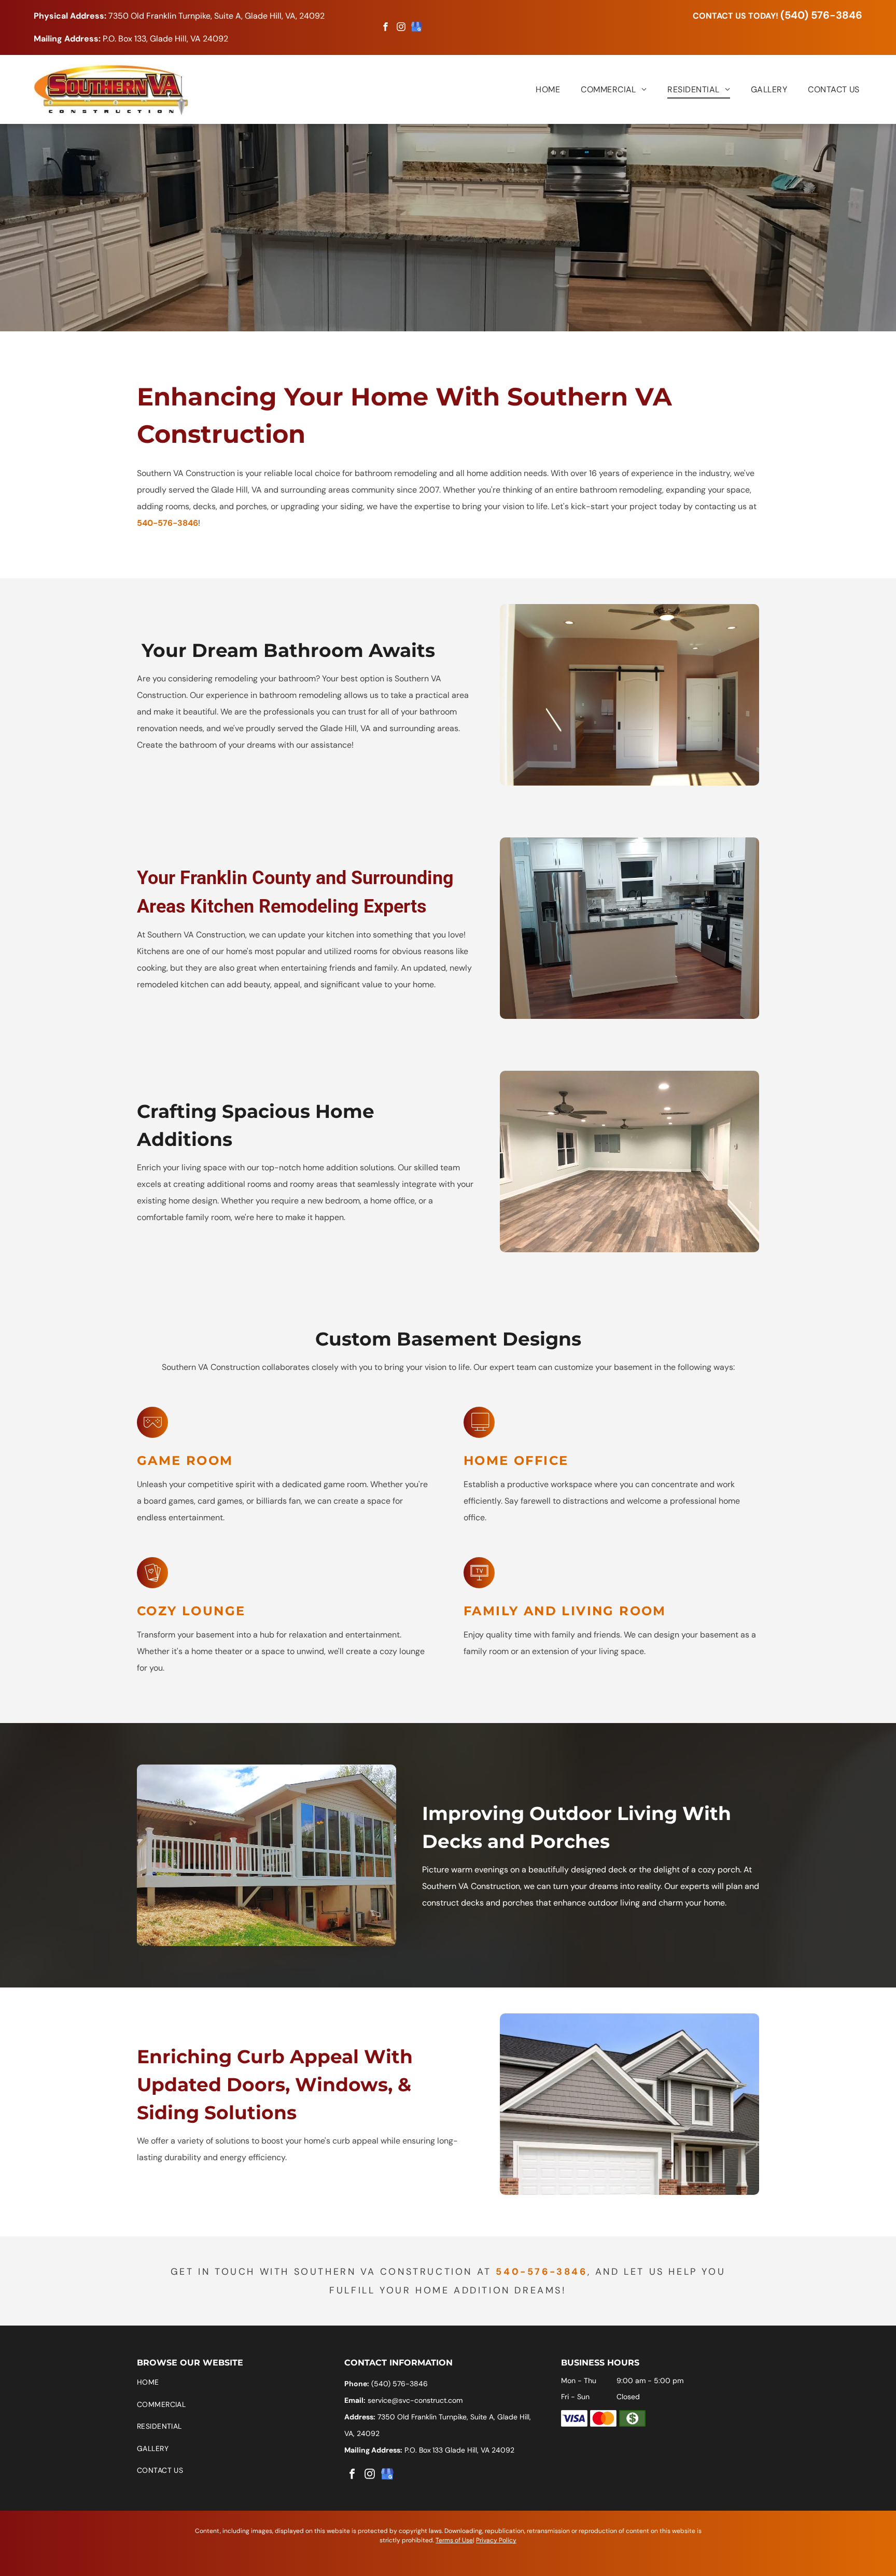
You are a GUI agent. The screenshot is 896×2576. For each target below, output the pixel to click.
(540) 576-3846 (821, 15)
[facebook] (386, 28)
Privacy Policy (496, 2540)
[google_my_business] (417, 28)
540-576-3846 (167, 523)
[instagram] (401, 28)
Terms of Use (454, 2540)
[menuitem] (537, 89)
